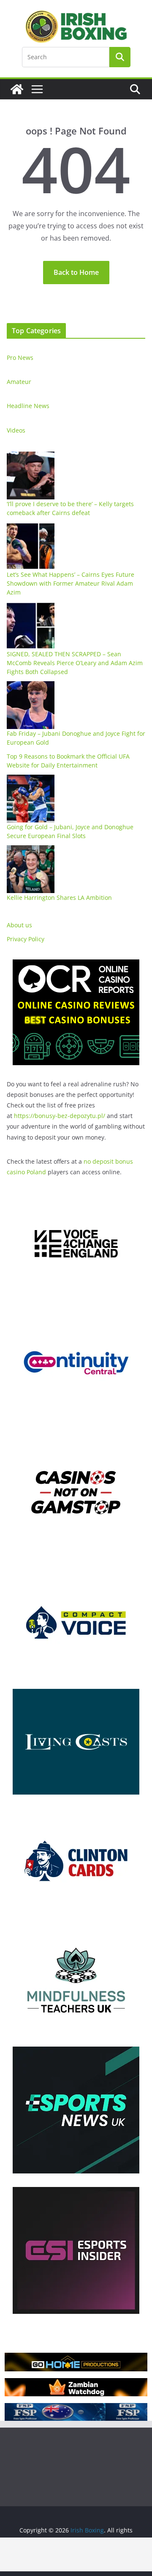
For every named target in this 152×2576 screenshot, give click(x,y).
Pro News (20, 358)
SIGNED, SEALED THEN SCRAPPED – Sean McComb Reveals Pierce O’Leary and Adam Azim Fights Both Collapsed (75, 663)
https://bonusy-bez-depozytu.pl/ (60, 1116)
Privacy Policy (26, 939)
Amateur (19, 382)
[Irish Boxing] (17, 89)
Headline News (28, 406)
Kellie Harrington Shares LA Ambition (59, 897)
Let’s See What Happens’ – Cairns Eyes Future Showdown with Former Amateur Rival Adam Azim (71, 583)
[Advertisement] (76, 2554)
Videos (16, 430)
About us (19, 925)
